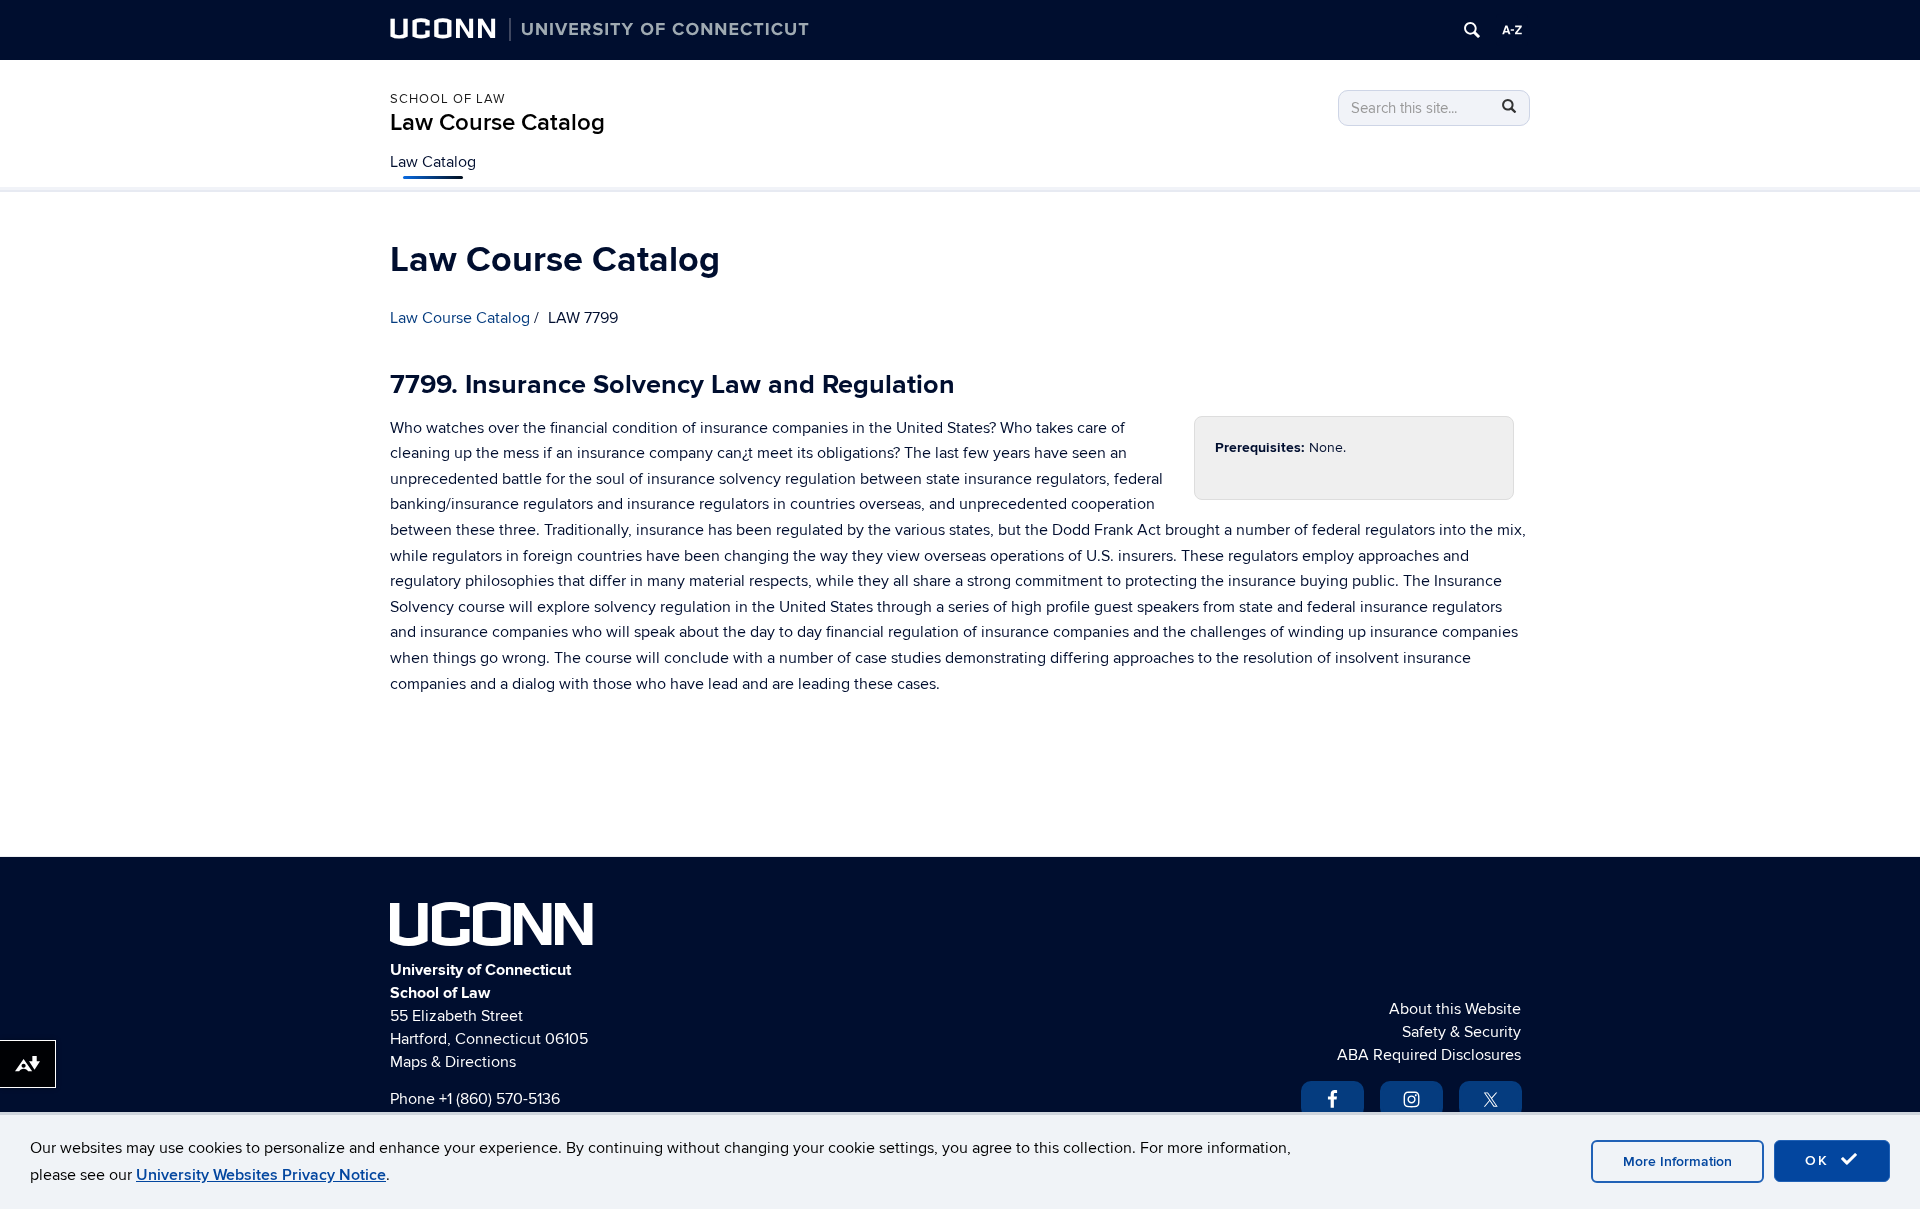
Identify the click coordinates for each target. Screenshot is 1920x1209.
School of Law (447, 99)
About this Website (1455, 1009)
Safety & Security (1461, 1032)
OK (1820, 1160)
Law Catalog (433, 162)
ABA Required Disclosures (1429, 1055)
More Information (1677, 1161)
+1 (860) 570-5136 (499, 1099)
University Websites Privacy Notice (261, 1175)
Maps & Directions (453, 1062)
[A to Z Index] (1512, 30)
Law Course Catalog (497, 122)
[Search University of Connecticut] (1472, 30)
